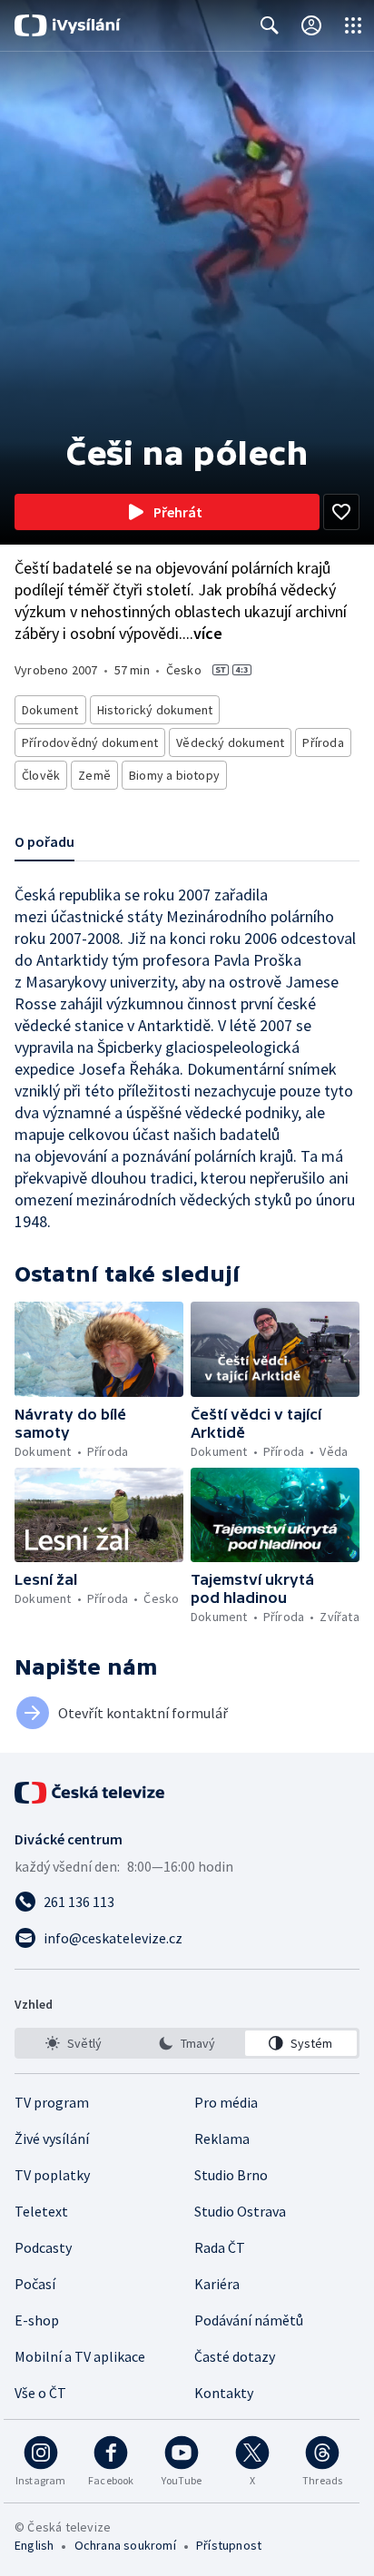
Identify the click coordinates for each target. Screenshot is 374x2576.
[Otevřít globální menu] (353, 25)
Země (94, 775)
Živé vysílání (52, 2138)
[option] (73, 2043)
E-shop (37, 2320)
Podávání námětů (249, 2320)
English (34, 2545)
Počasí (35, 2284)
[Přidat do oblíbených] (341, 512)
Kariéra (217, 2284)
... (202, 633)
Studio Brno (231, 2175)
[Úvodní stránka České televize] (91, 1793)
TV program (52, 2102)
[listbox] (187, 2043)
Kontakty (224, 2393)
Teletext (41, 2211)
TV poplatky (52, 2175)
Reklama (222, 2138)
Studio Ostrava (240, 2211)
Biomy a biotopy (174, 775)
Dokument (50, 710)
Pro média (226, 2102)
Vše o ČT (40, 2393)
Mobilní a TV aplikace (80, 2356)
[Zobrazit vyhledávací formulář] (270, 25)
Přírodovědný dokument (90, 742)
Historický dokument (155, 710)
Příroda (323, 742)
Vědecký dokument (230, 742)
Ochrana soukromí (125, 2545)
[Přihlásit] (311, 25)
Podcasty (43, 2247)
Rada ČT (220, 2247)
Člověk (41, 775)
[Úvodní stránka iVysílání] (68, 25)
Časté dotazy (235, 2356)
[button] (99, 1349)
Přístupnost (229, 2545)
